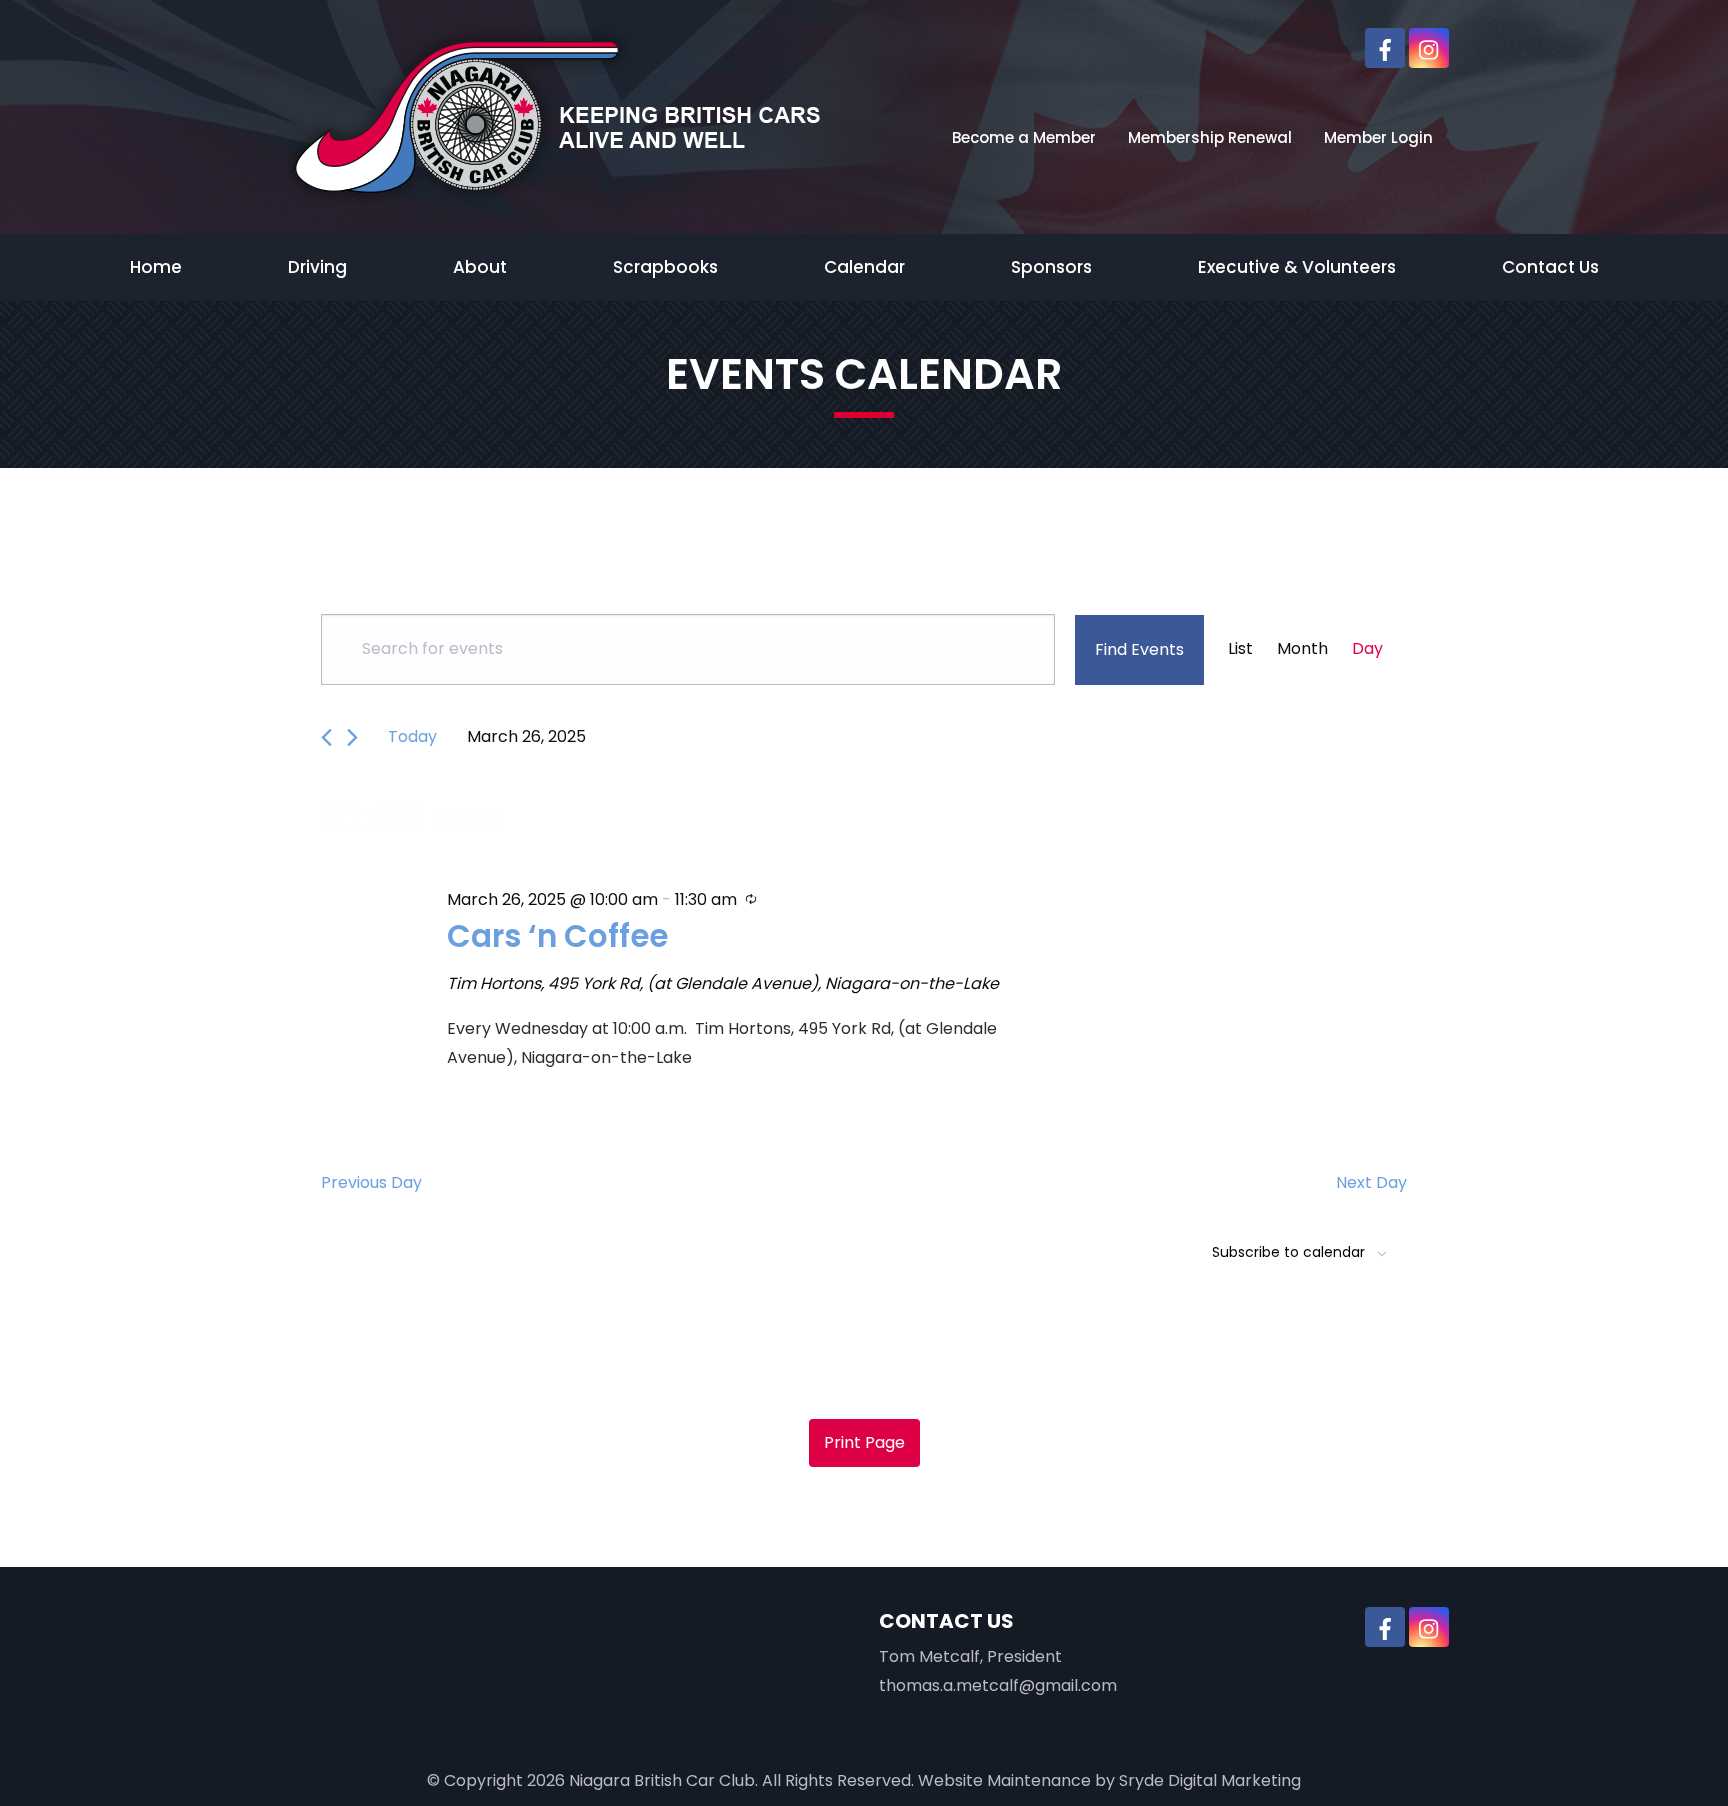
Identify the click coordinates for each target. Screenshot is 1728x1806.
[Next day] (352, 737)
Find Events (1139, 649)
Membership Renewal (1210, 137)
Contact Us (1550, 267)
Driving (317, 267)
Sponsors (1051, 267)
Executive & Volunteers (1297, 267)
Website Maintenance (1004, 1780)
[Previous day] (326, 737)
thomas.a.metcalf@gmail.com (998, 1685)
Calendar (864, 267)
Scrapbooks (665, 267)
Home (156, 267)
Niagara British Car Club (662, 1780)
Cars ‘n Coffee (557, 936)
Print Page (864, 1442)
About (480, 267)
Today (412, 736)
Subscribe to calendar (1288, 1252)
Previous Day (371, 1182)
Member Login (1378, 137)
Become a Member (1024, 137)
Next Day (1371, 1182)
